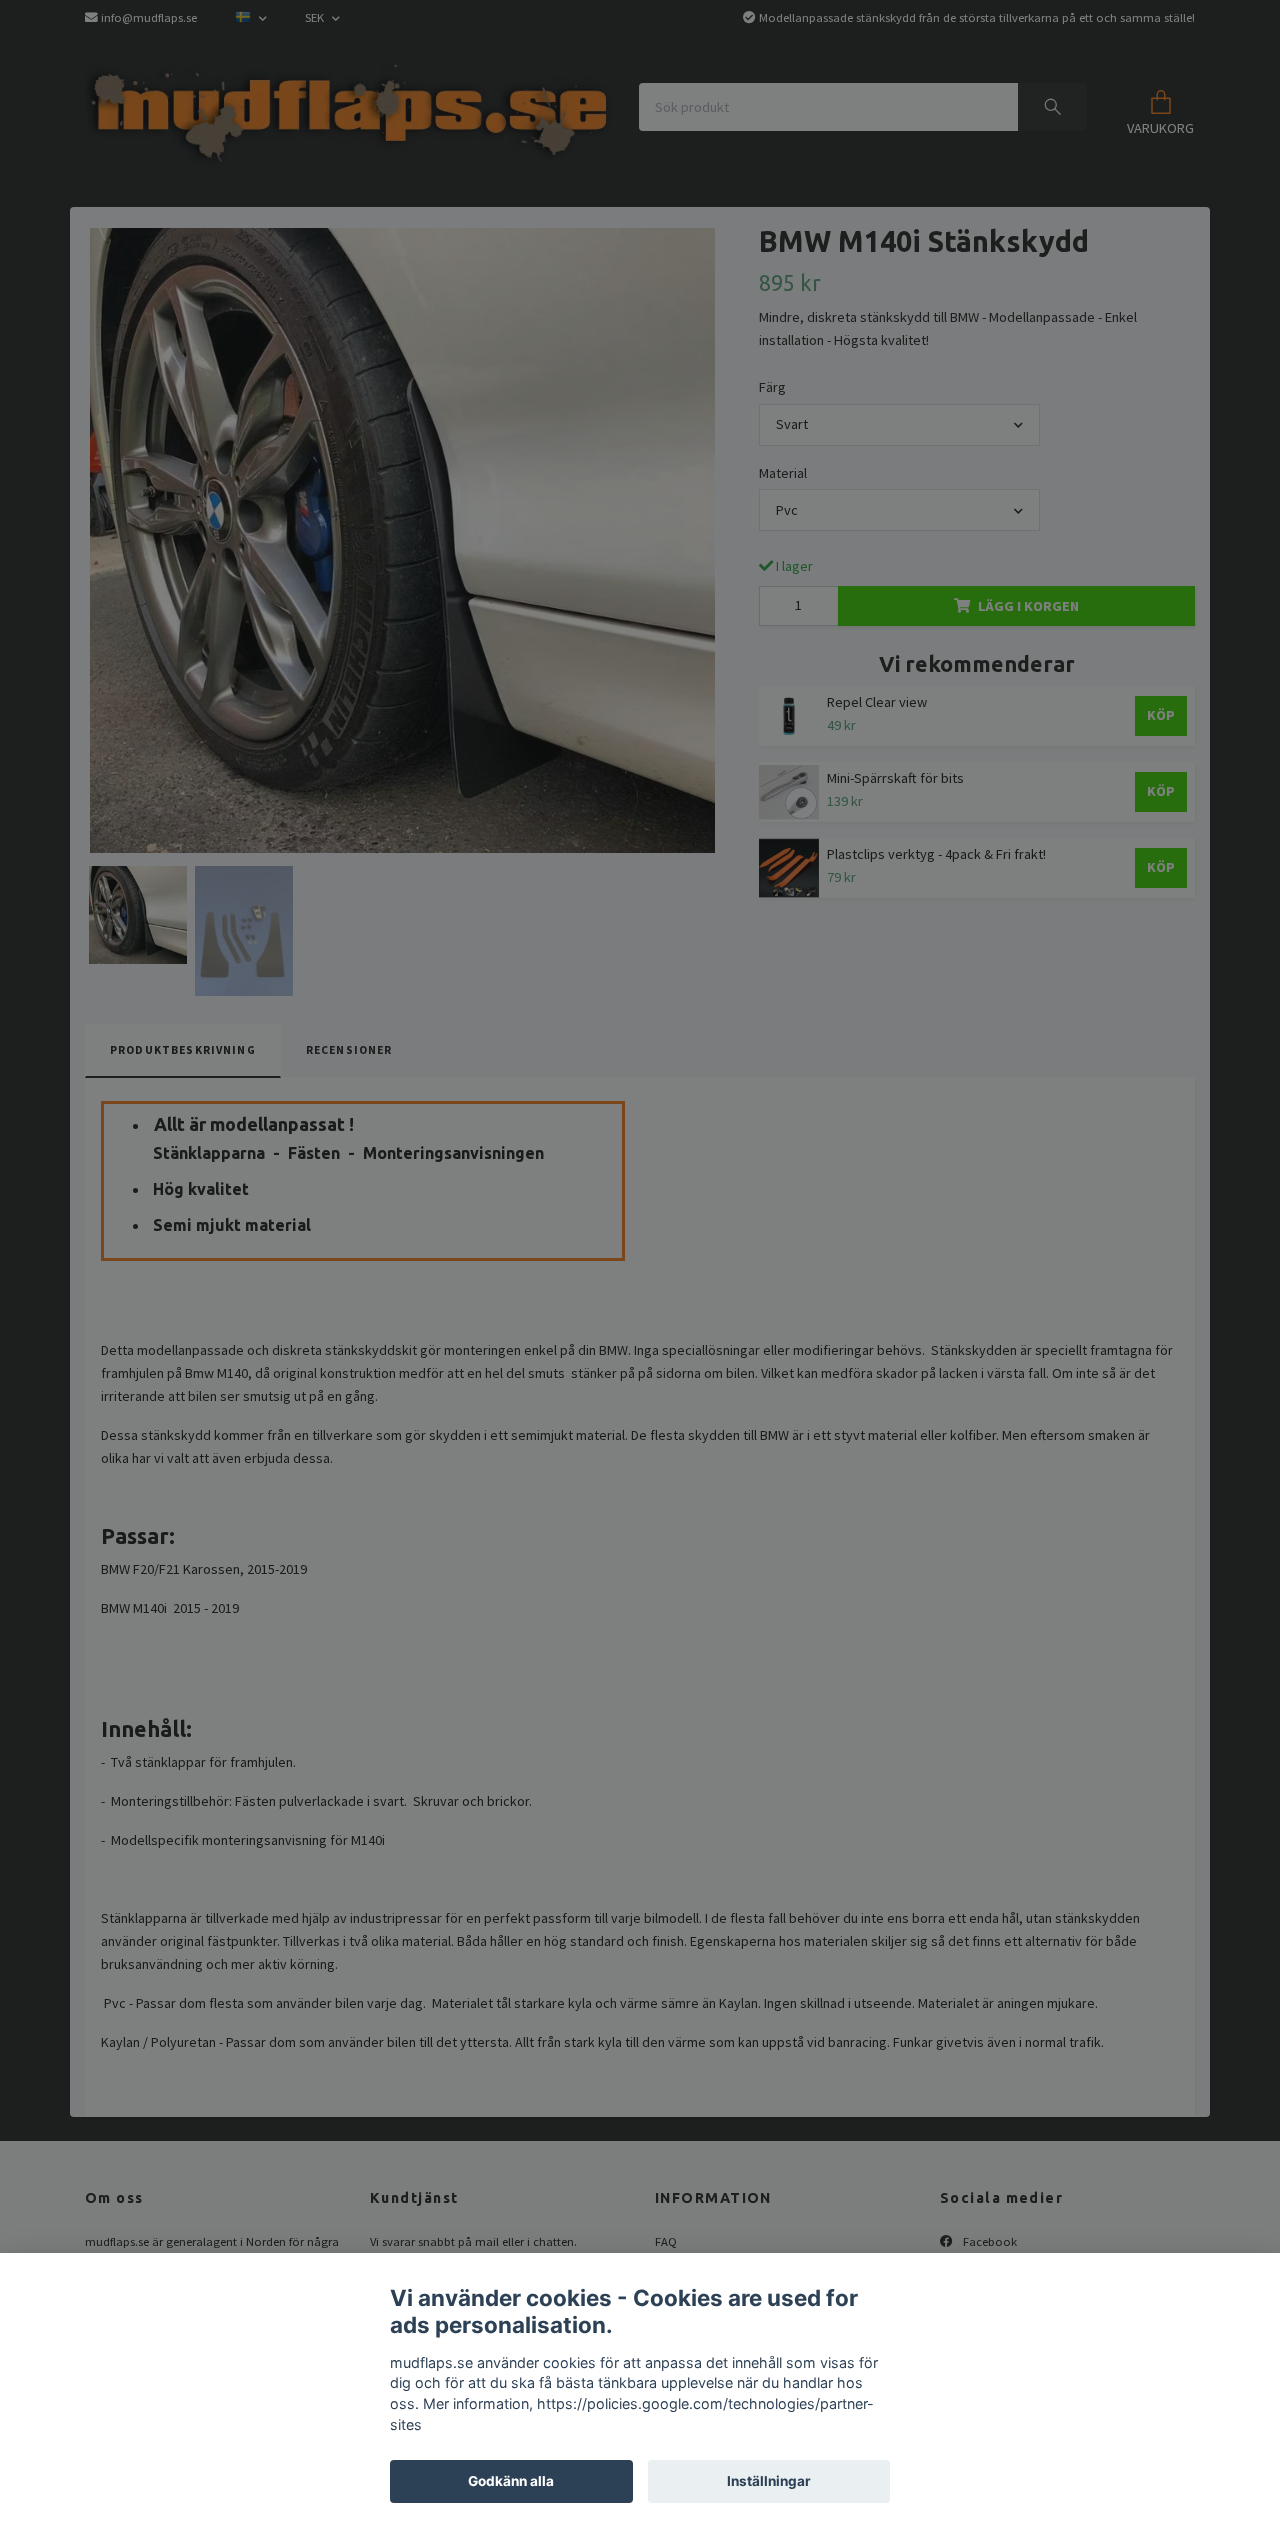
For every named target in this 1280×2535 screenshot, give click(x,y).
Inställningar (769, 2481)
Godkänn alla (511, 2481)
